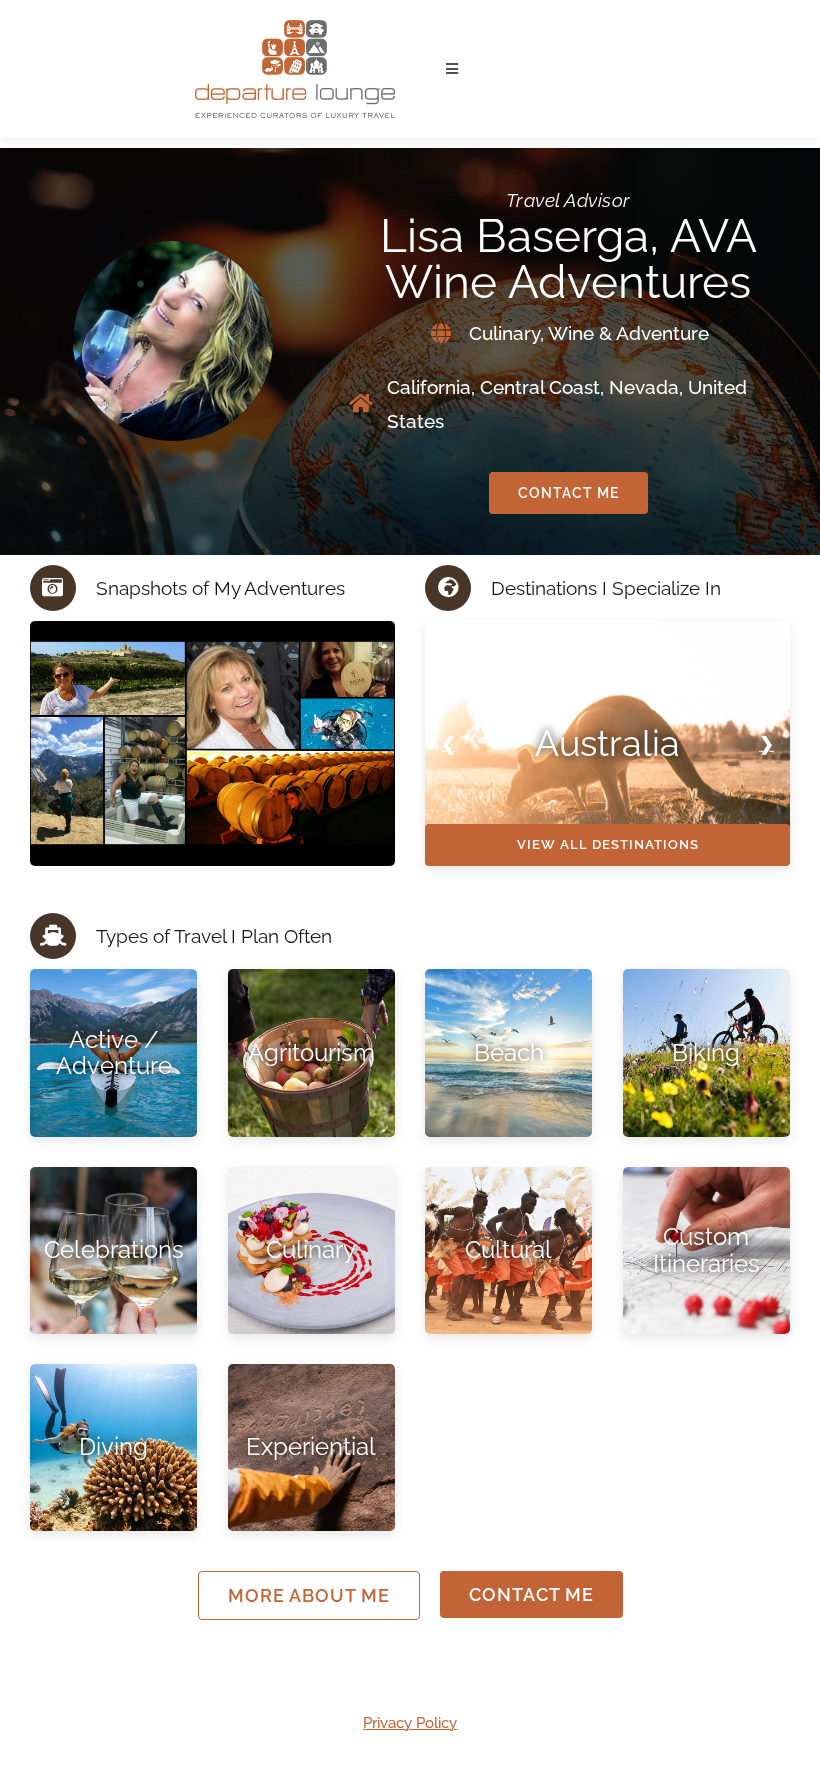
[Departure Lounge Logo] (295, 27)
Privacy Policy (410, 1723)
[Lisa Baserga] (379, 743)
